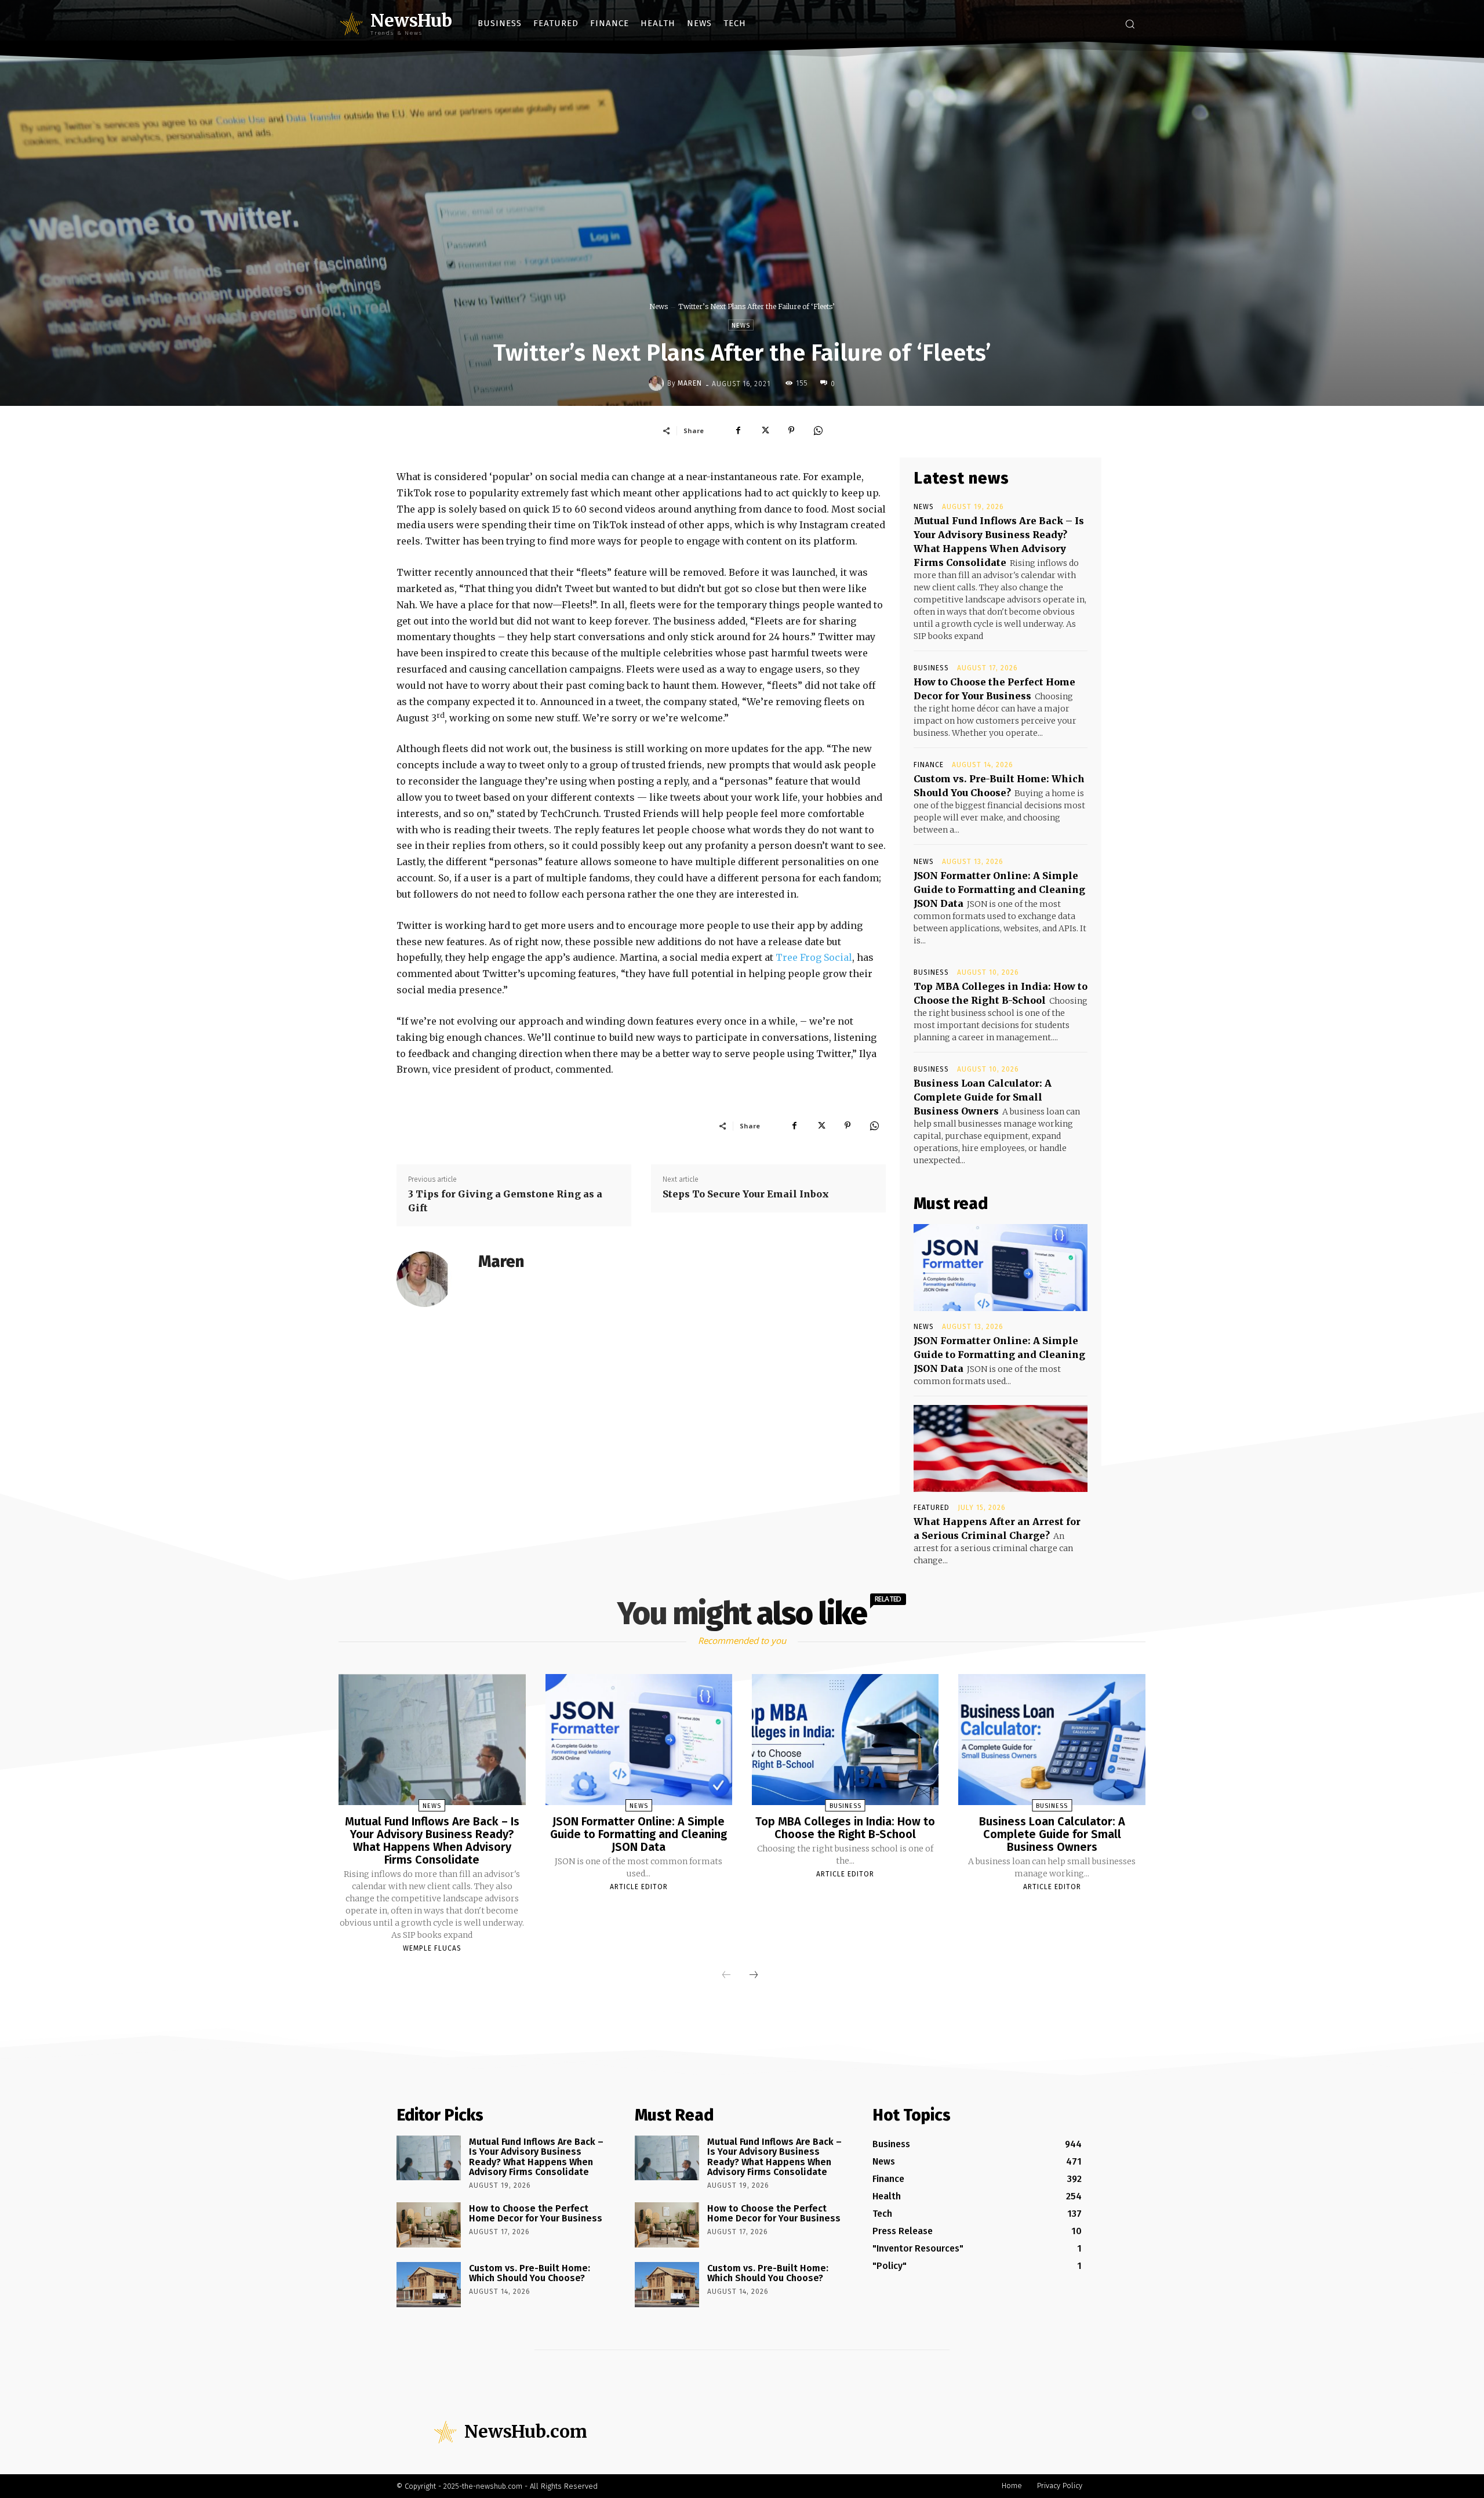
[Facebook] (738, 430)
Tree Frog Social (814, 957)
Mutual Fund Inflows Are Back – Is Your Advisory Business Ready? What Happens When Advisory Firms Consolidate (432, 1840)
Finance (929, 765)
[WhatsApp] (818, 430)
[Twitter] (765, 430)
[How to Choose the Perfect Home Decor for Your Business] (429, 2225)
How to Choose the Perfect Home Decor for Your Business (536, 2214)
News (659, 306)
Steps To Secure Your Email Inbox (746, 1194)
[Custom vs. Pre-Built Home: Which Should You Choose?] (429, 2285)
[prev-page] (726, 1976)
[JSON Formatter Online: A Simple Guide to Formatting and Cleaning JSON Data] (1001, 1268)
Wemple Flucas (432, 1948)
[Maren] (658, 383)
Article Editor (639, 1887)
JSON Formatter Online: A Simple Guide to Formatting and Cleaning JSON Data (999, 889)
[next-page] (754, 1976)
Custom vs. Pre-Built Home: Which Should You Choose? (530, 2273)
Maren (690, 383)
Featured (932, 1508)
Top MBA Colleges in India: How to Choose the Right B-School (845, 1828)
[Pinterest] (791, 430)
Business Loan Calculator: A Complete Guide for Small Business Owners (983, 1097)
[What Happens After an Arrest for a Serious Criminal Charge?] (1001, 1448)
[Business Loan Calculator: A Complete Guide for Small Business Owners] (1052, 1740)
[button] (1130, 24)
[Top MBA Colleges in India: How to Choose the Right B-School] (845, 1740)
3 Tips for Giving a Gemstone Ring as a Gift (505, 1201)
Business (931, 668)
